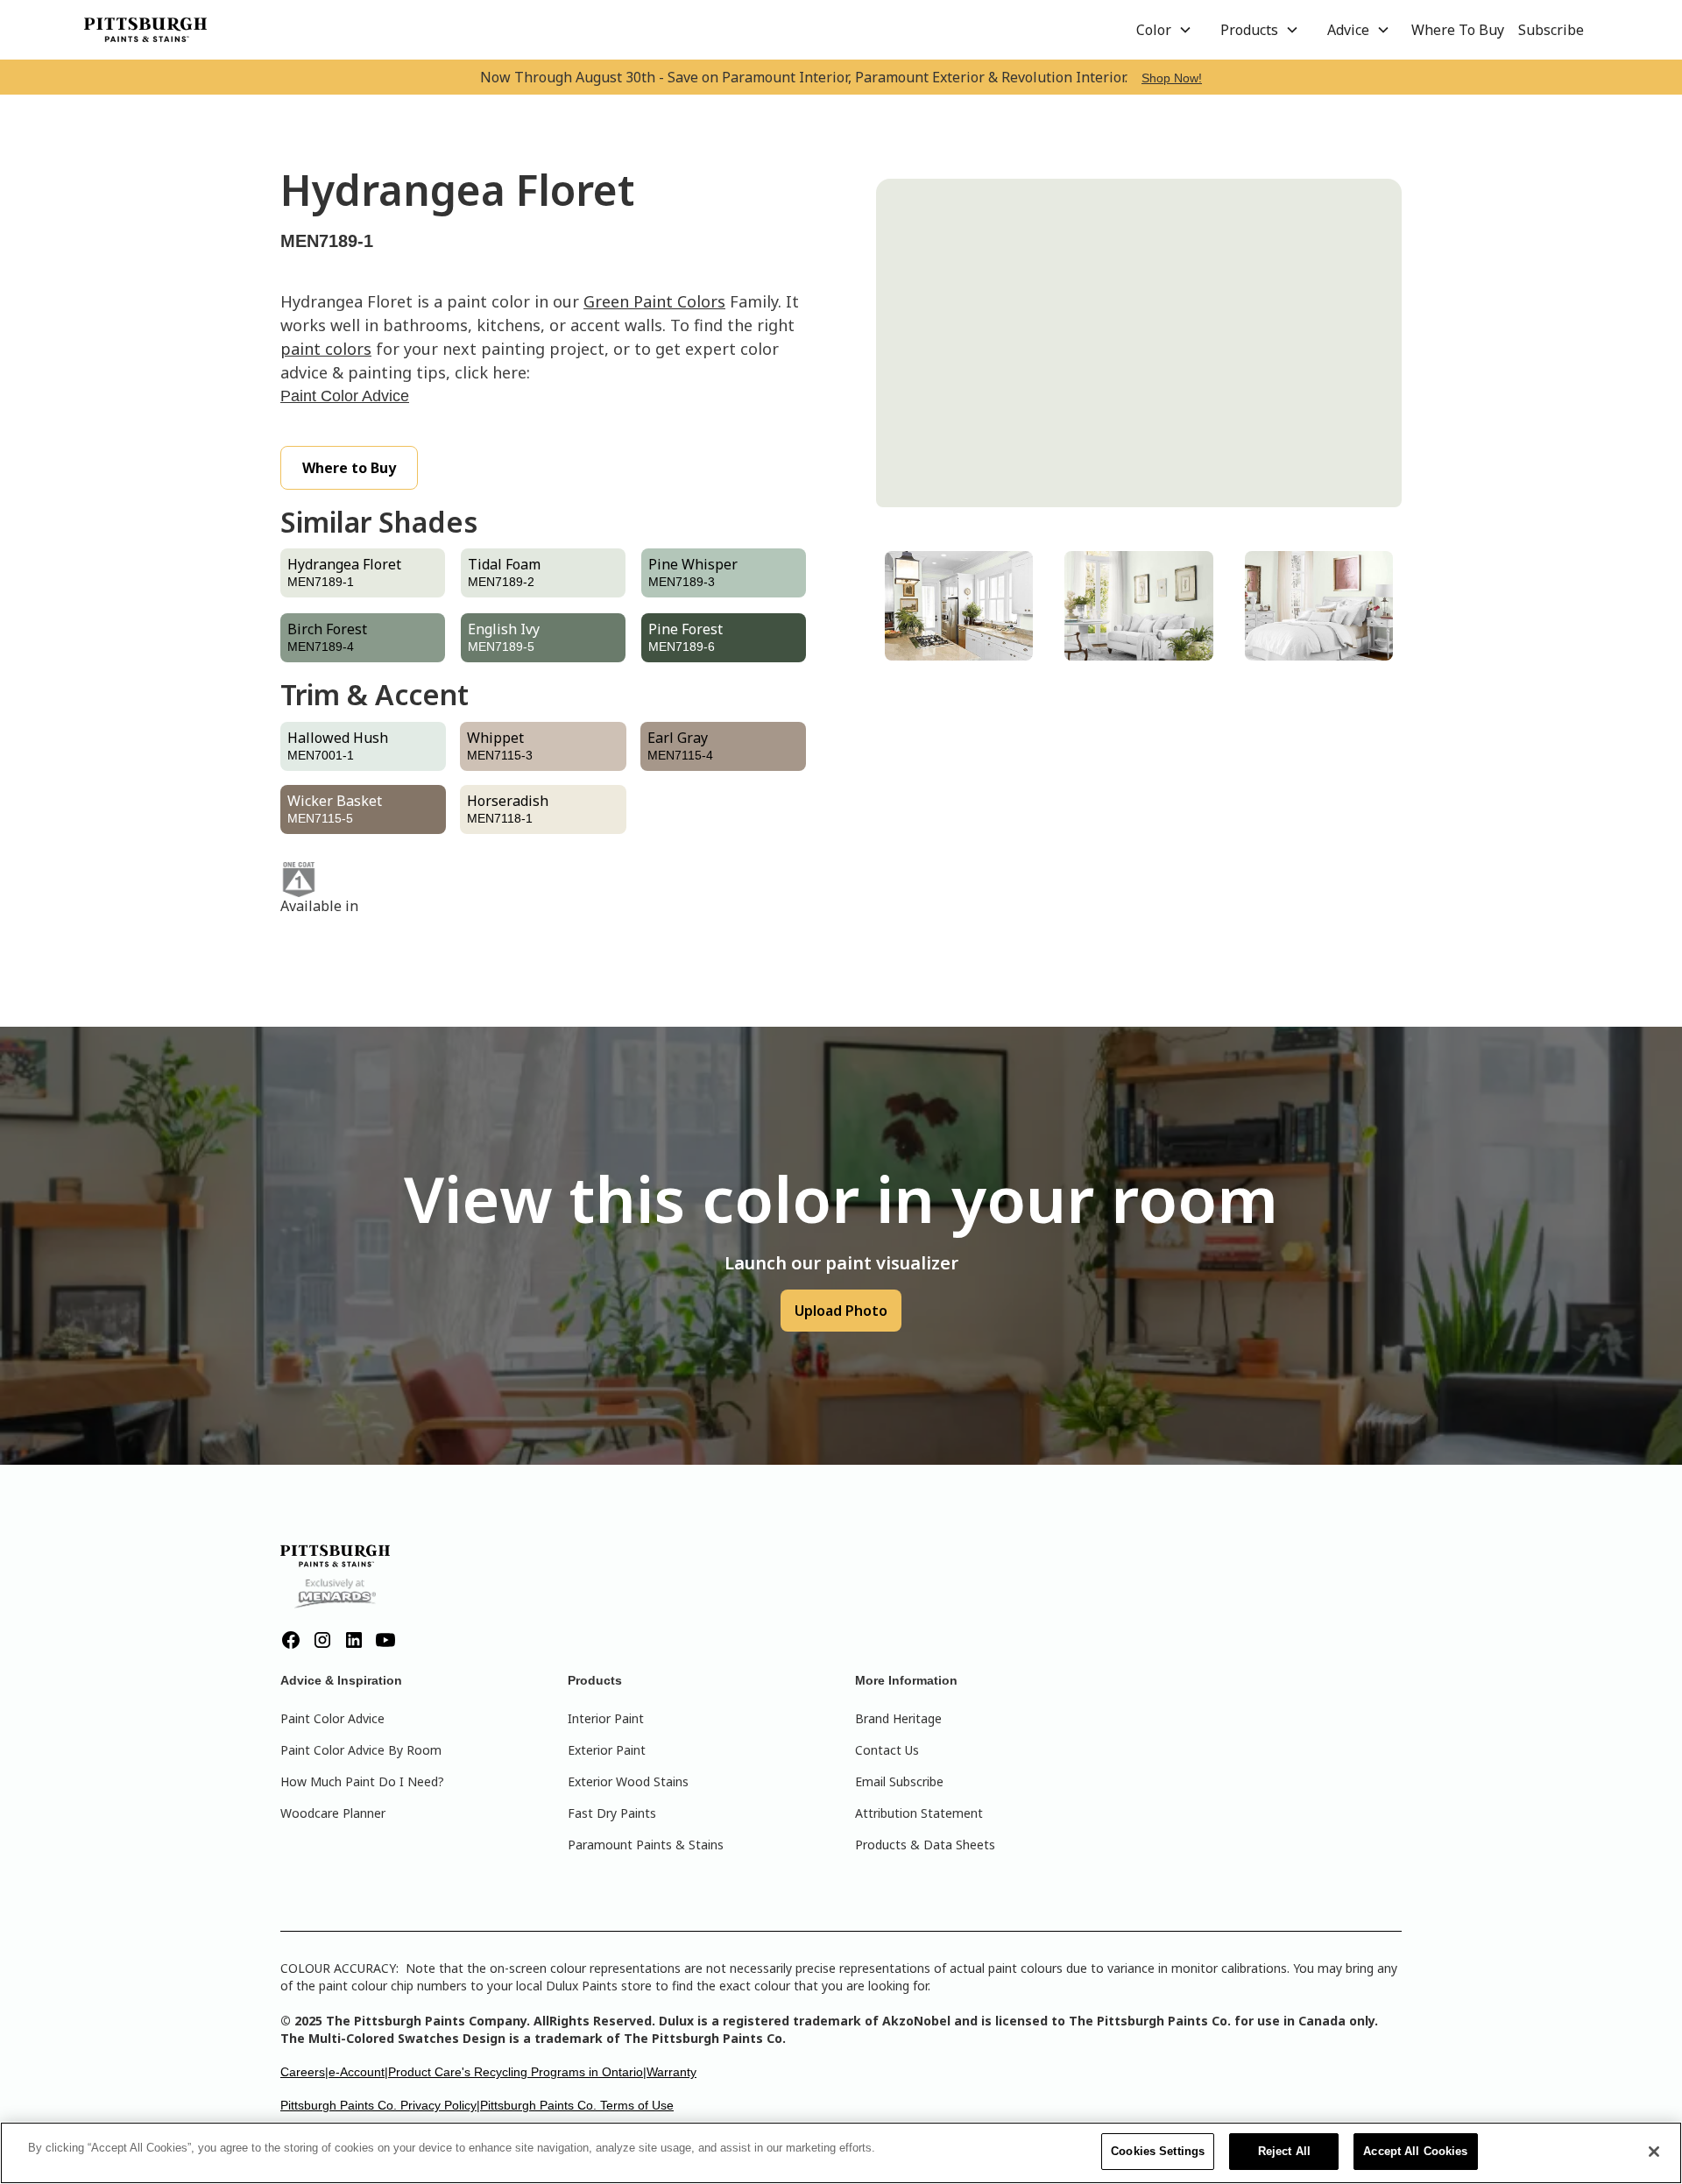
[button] (1164, 30)
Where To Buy (1458, 30)
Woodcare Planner (333, 1813)
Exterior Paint (607, 1750)
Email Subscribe (899, 1781)
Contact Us (887, 1750)
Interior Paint (606, 1718)
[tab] (959, 606)
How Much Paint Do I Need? (362, 1781)
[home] (145, 30)
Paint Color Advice (345, 396)
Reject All (1284, 2151)
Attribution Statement (919, 1813)
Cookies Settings (1158, 2151)
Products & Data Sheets (925, 1845)
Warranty (671, 2072)
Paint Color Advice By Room (361, 1750)
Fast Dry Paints (612, 1813)
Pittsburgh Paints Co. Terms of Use (577, 2105)
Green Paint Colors (654, 301)
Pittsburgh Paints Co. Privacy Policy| (380, 2105)
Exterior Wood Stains (628, 1781)
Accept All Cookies (1415, 2151)
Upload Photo (841, 1311)
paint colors (326, 349)
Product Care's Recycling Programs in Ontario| (517, 2072)
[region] (841, 2153)
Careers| (304, 2072)
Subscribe (1551, 30)
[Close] (1654, 2152)
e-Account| (358, 2072)
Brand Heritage (898, 1718)
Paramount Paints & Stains (646, 1845)
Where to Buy (349, 468)
